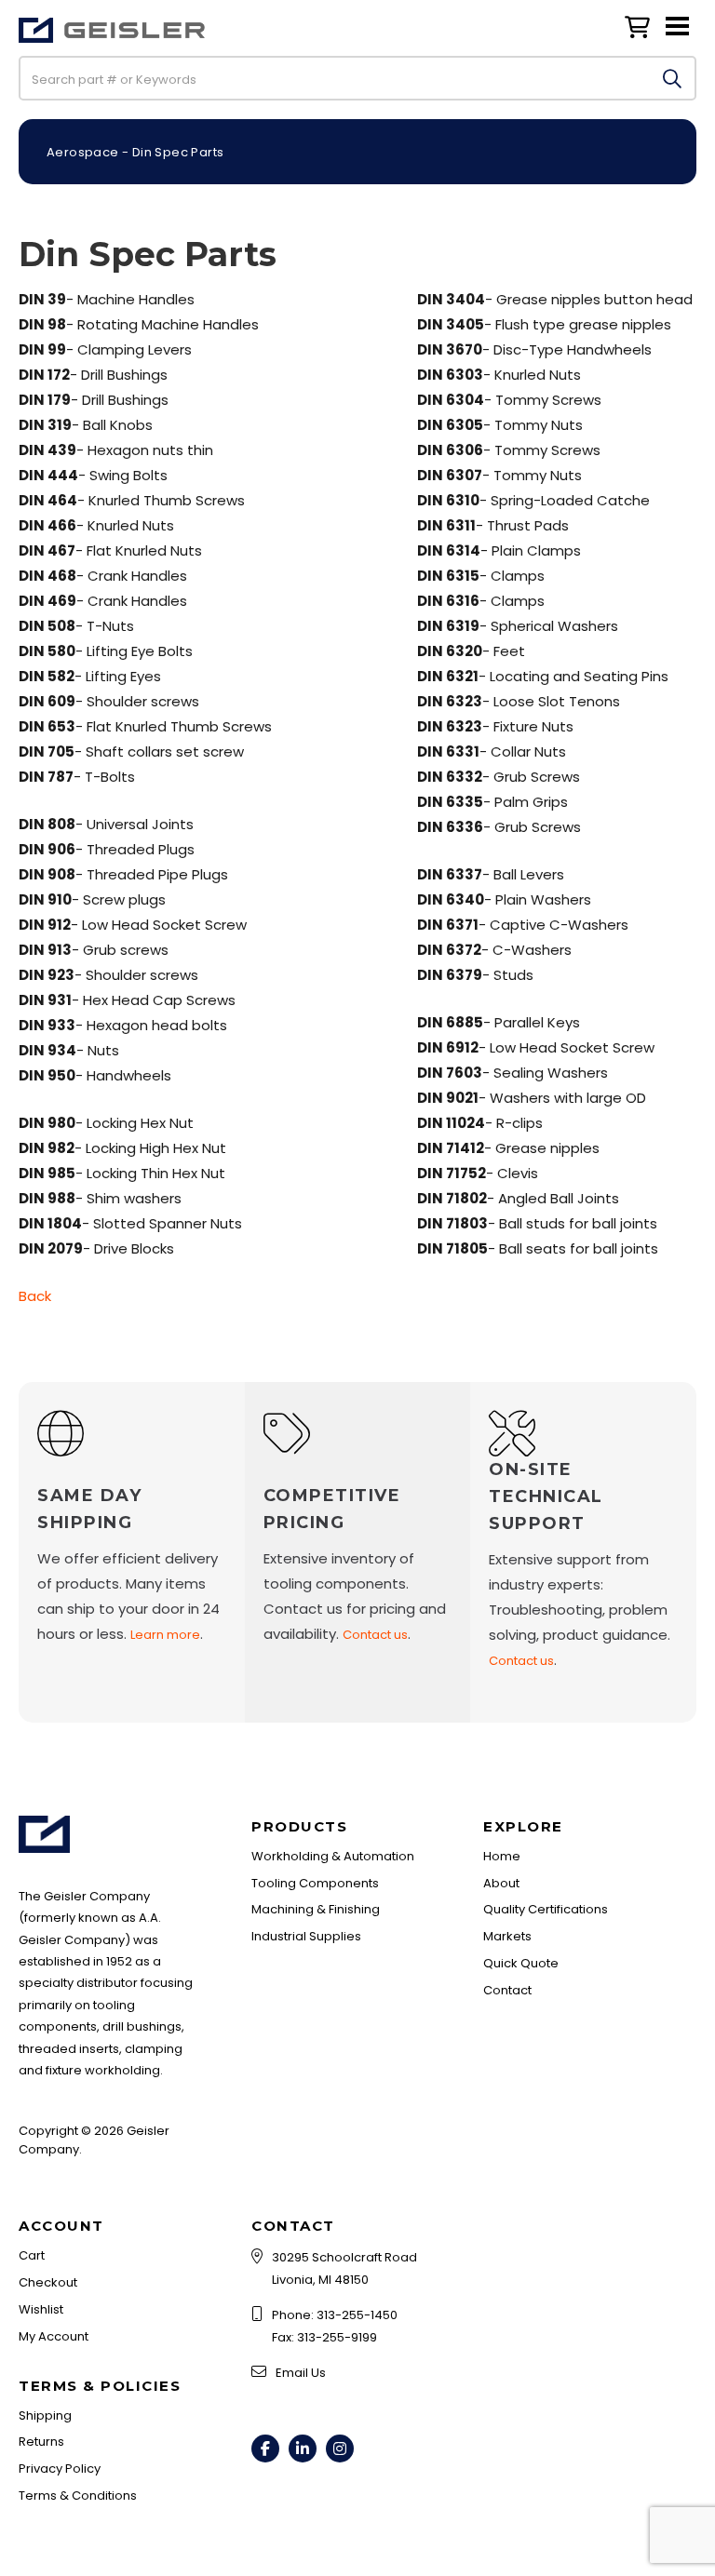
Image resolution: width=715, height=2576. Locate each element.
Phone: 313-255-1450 (335, 2315)
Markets (507, 1936)
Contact (507, 1990)
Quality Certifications (546, 1909)
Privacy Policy (60, 2469)
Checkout (48, 2282)
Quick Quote (521, 1963)
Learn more (165, 1635)
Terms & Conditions (78, 2495)
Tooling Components (315, 1883)
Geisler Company (112, 41)
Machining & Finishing (316, 1909)
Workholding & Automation (333, 1856)
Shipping (45, 2415)
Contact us (375, 1635)
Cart (32, 2255)
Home (502, 1856)
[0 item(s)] (642, 23)
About (501, 1883)
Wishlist (41, 2309)
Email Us (301, 2373)
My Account (54, 2336)
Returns (41, 2442)
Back (35, 1296)
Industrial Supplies (306, 1936)
